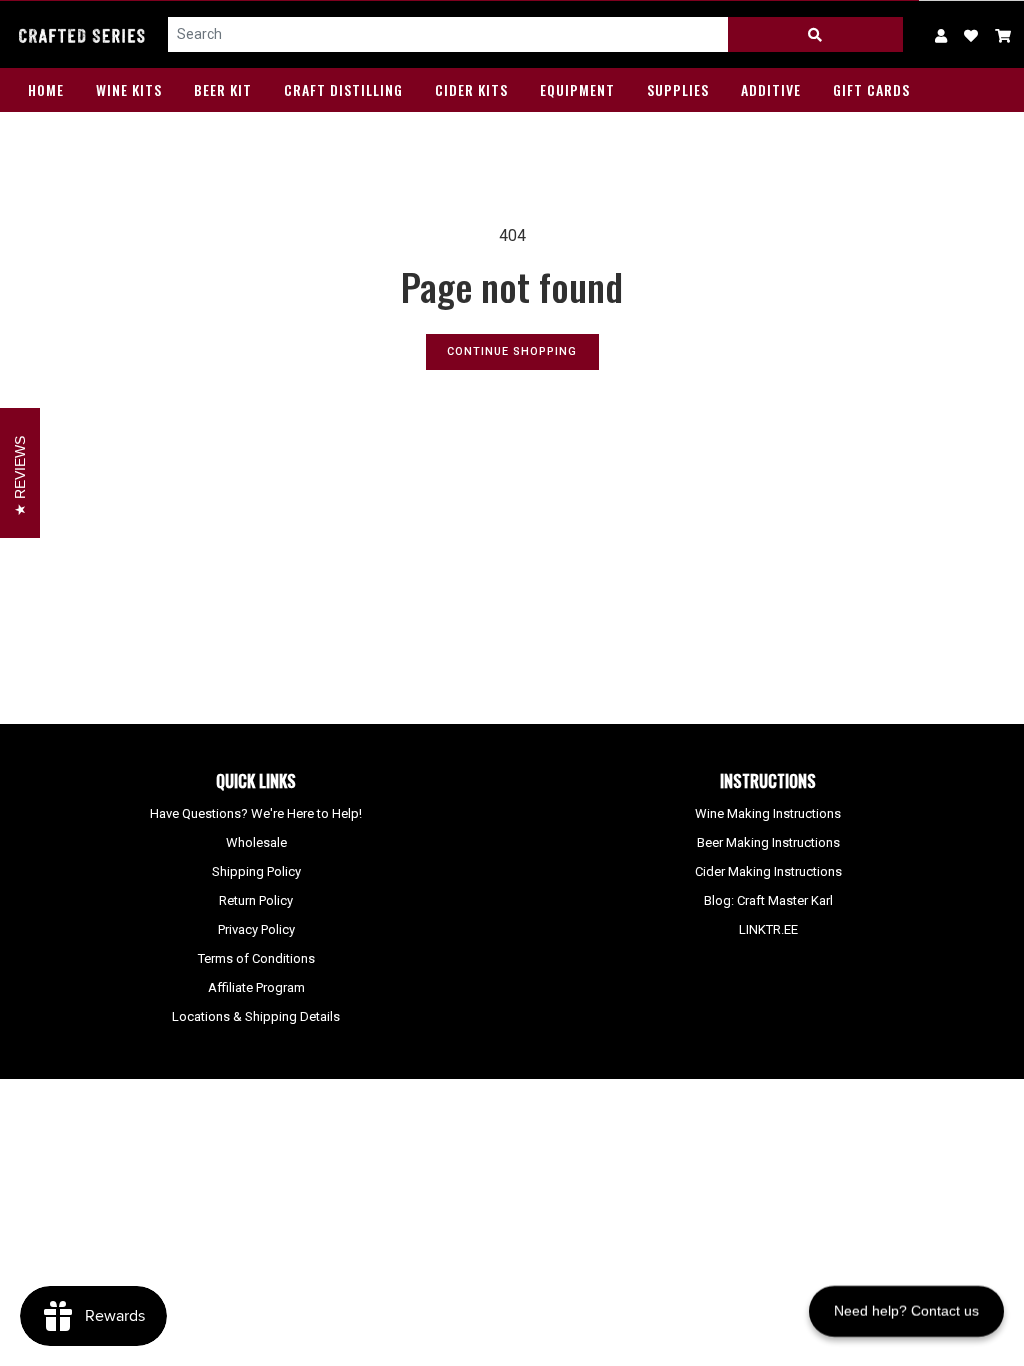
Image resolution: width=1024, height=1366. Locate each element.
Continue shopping (512, 351)
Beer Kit (223, 89)
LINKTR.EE (768, 929)
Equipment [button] (577, 89)
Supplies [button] (678, 89)
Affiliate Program (256, 987)
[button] (1003, 34)
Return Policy (256, 900)
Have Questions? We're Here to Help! (256, 813)
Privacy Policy (256, 929)
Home (46, 89)
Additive (771, 89)
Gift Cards (871, 89)
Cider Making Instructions (768, 871)
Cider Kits (471, 89)
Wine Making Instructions (768, 813)
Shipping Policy (256, 871)
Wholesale (256, 842)
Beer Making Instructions (768, 842)
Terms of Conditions (256, 958)
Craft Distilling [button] (343, 89)
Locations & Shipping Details (256, 1016)
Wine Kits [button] (129, 89)
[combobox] (448, 35)
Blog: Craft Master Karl (768, 900)
